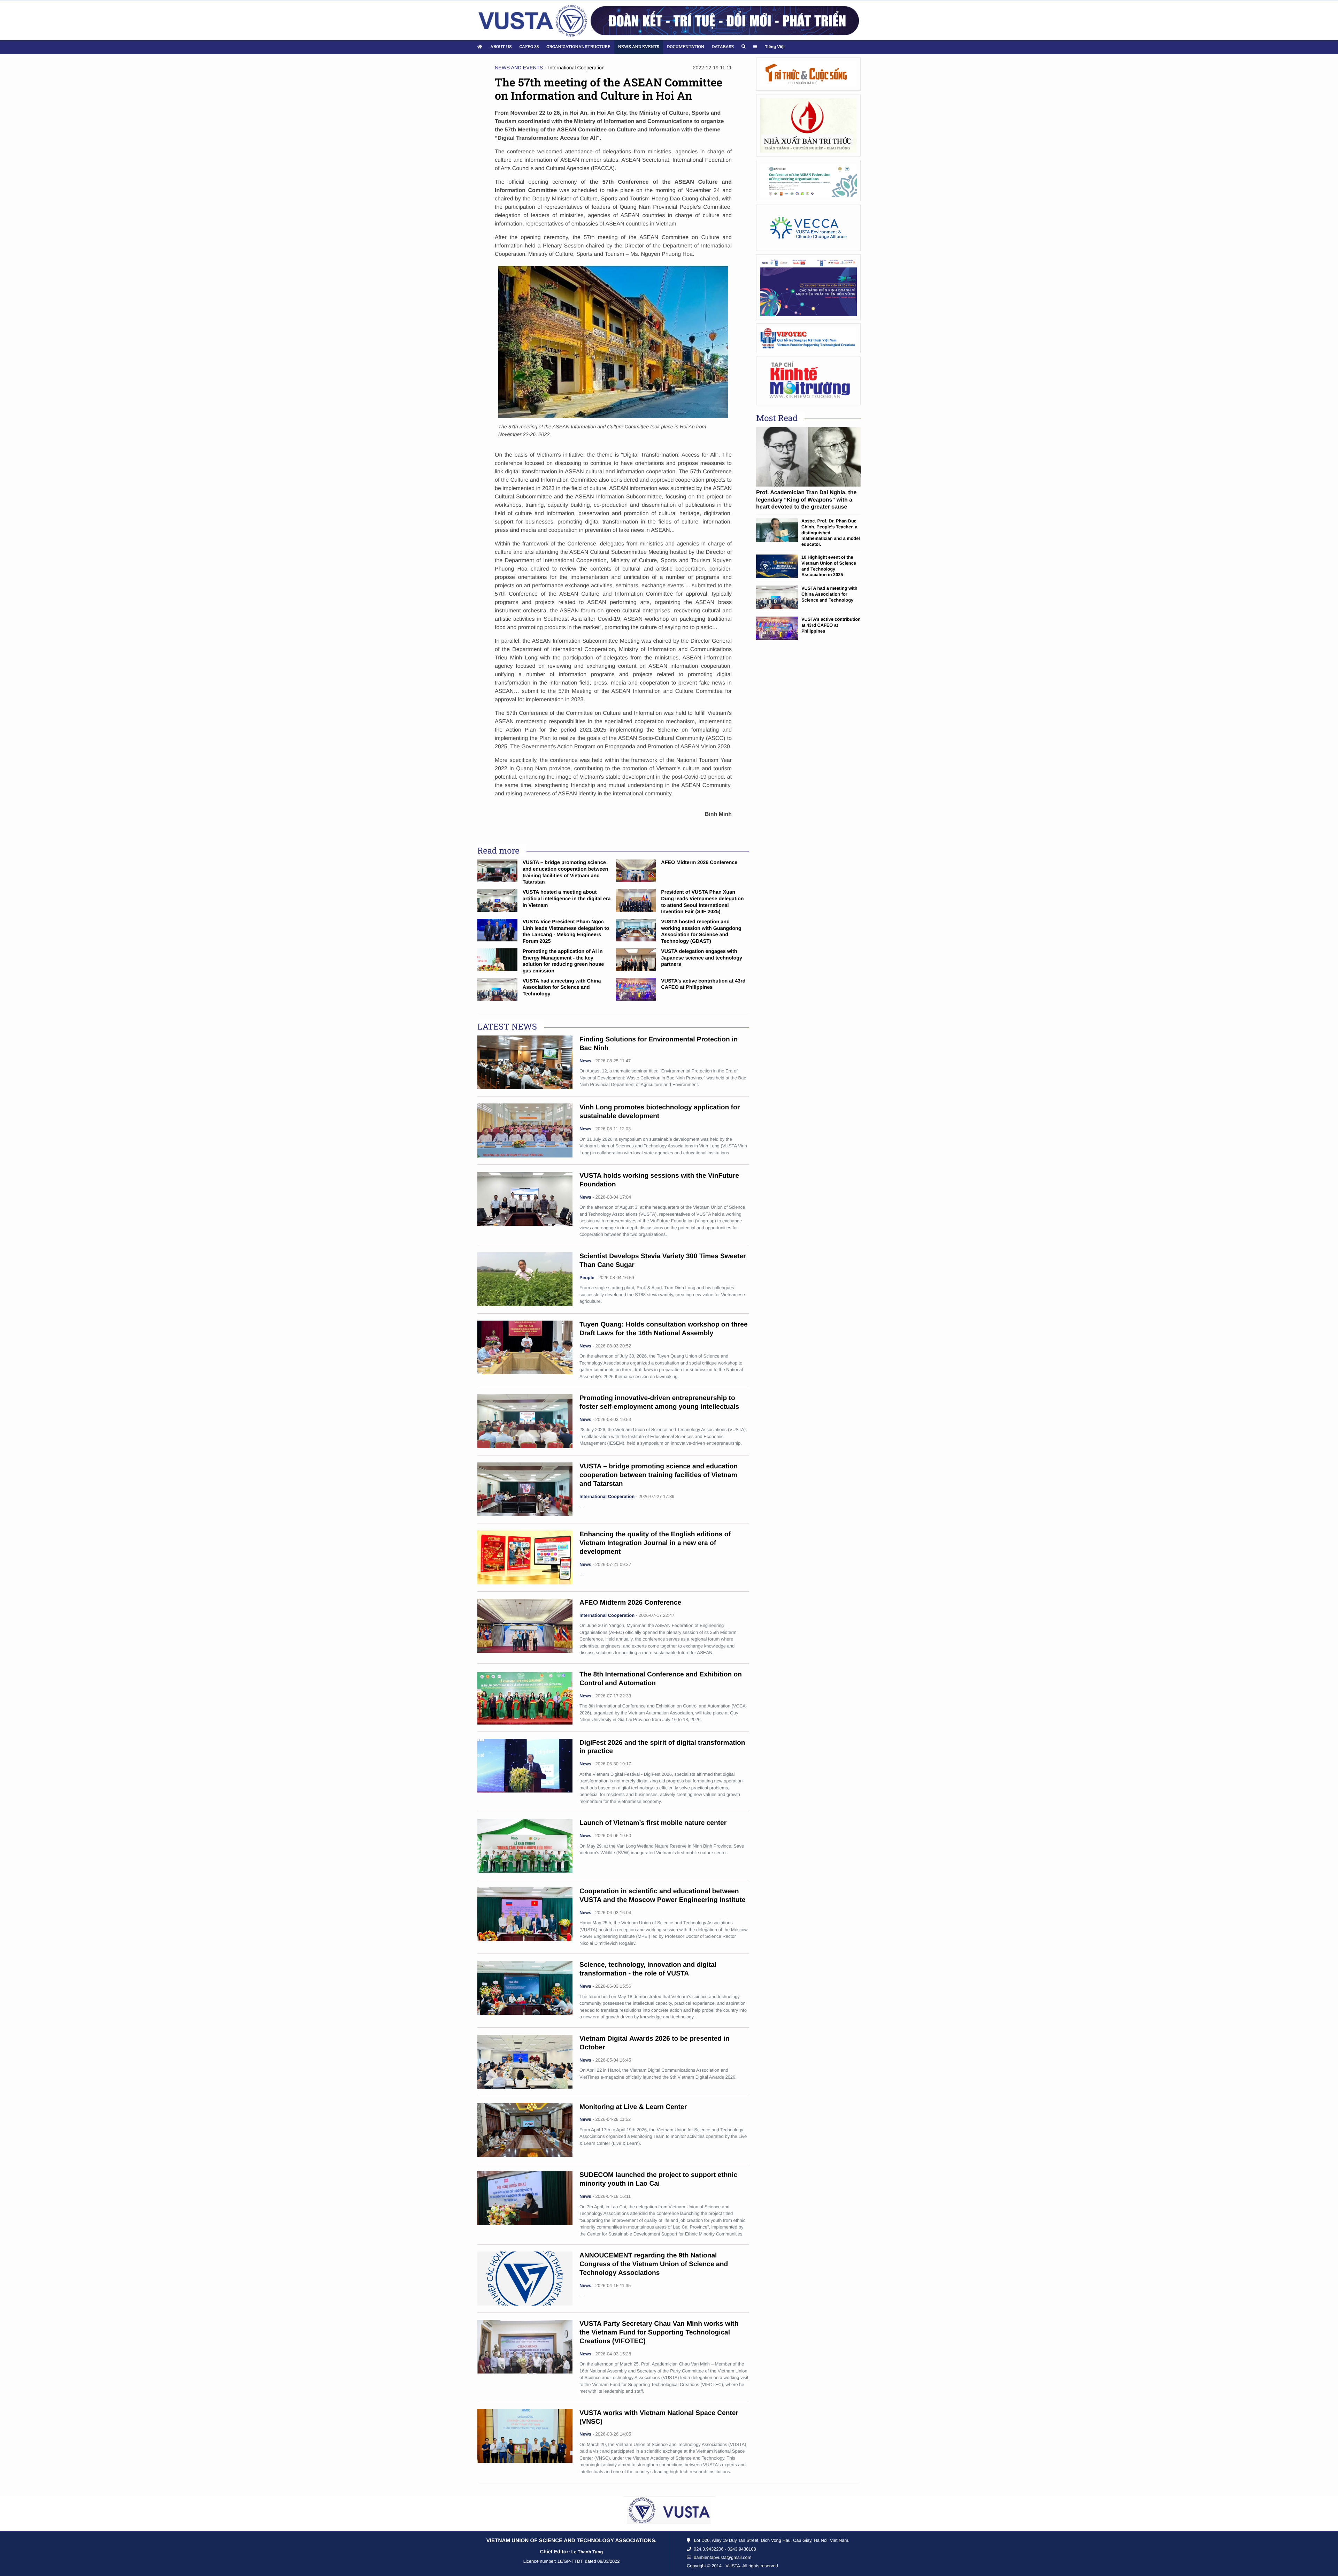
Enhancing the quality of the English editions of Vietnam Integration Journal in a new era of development (655, 1543)
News (585, 1061)
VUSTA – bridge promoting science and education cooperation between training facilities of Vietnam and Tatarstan (659, 1475)
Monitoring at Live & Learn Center (633, 2107)
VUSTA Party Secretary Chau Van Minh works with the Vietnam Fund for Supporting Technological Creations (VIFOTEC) (659, 2333)
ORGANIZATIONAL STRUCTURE (578, 47)
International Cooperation (576, 68)
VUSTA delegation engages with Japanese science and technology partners (702, 958)
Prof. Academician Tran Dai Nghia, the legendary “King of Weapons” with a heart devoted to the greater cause (806, 500)
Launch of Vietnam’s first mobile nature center (653, 1823)
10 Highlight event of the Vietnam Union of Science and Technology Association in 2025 (829, 566)
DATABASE (723, 47)
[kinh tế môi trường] (808, 381)
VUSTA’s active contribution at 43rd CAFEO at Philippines (831, 625)
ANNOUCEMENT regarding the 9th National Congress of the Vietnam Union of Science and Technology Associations (654, 2264)
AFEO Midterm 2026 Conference (699, 863)
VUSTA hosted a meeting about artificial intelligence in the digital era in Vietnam (567, 899)
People (587, 1278)
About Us (501, 47)
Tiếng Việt (775, 47)
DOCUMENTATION (686, 47)
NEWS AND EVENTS (639, 47)
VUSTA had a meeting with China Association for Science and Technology (562, 988)
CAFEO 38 (529, 47)
